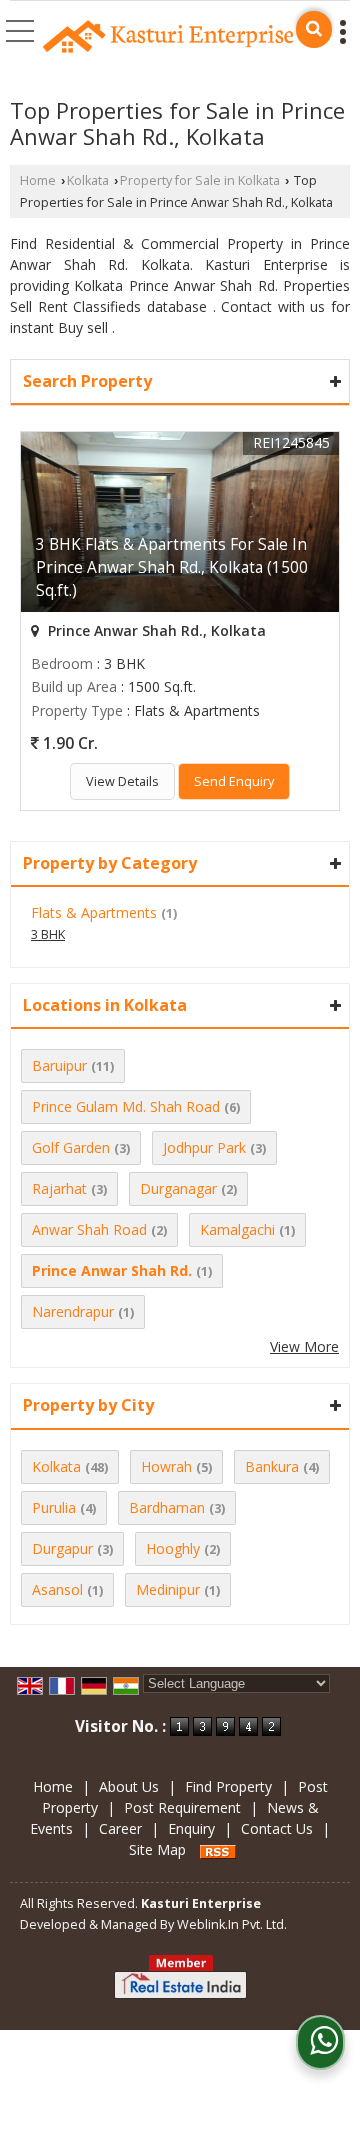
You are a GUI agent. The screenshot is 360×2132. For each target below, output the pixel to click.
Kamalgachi (237, 1229)
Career (120, 1828)
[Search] (314, 29)
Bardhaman (167, 1507)
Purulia (54, 1507)
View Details (122, 781)
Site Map (157, 1849)
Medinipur (168, 1589)
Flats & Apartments (94, 912)
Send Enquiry (234, 781)
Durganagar (178, 1188)
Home (38, 180)
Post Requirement (182, 1807)
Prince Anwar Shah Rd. (112, 1270)
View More (304, 1346)
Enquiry (191, 1828)
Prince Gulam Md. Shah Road (126, 1106)
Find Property (228, 1786)
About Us (129, 1786)
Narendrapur (73, 1311)
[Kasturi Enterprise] (168, 38)
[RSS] (218, 1849)
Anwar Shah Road (89, 1229)
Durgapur (62, 1548)
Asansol (57, 1589)
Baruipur (59, 1065)
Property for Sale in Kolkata (200, 180)
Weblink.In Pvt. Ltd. (232, 1924)
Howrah (166, 1466)
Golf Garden (71, 1147)
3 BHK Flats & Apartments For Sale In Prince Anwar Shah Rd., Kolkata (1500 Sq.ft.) (172, 567)
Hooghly (173, 1548)
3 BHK (48, 934)
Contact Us (277, 1828)
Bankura (272, 1466)
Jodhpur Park (204, 1147)
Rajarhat (59, 1188)
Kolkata (88, 180)
